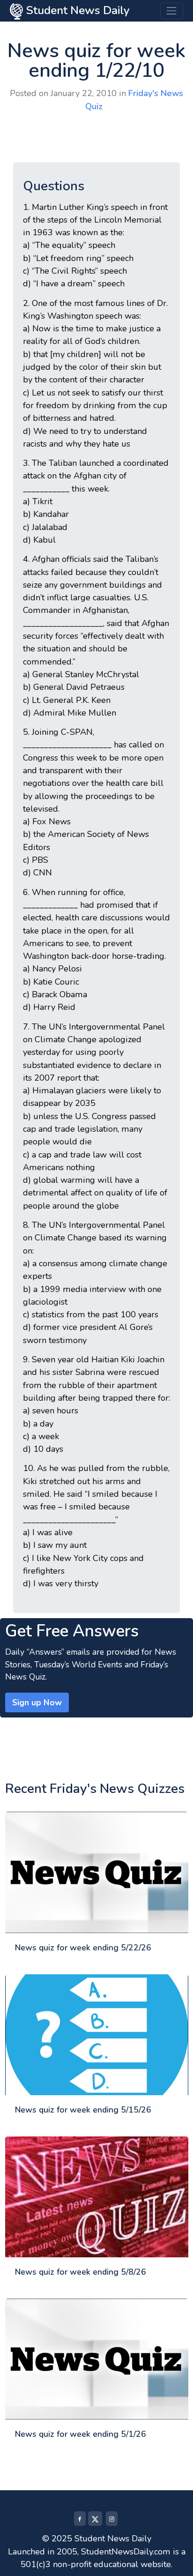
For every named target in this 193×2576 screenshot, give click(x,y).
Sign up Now (37, 1702)
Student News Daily (76, 10)
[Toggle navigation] (172, 11)
